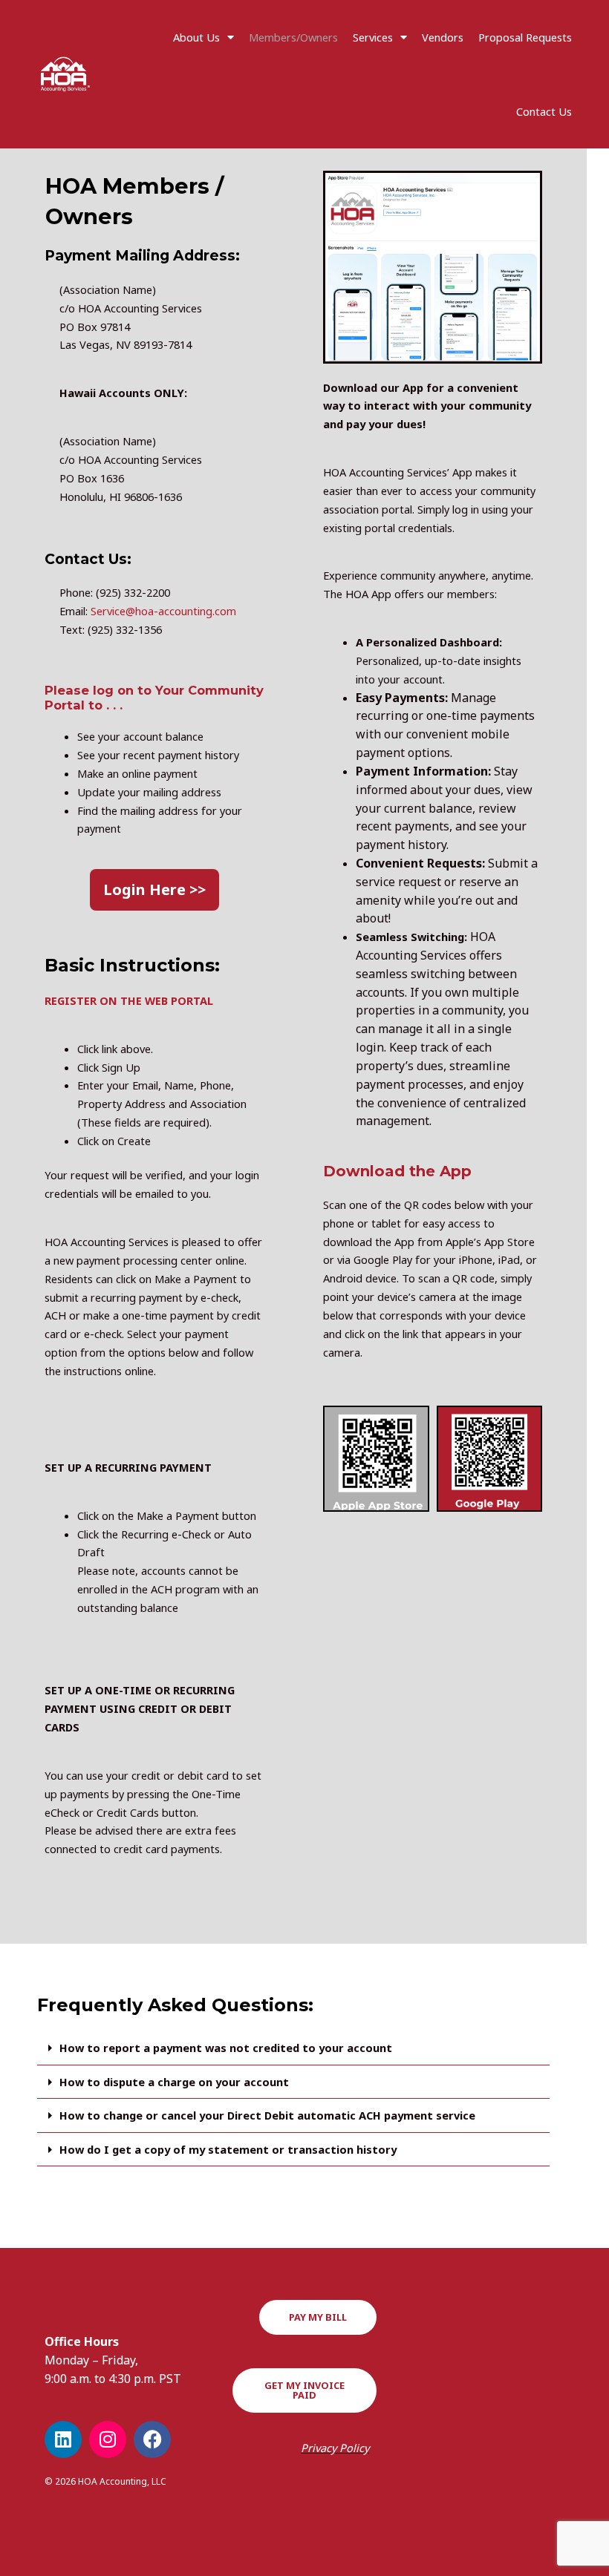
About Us (196, 37)
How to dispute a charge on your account (174, 2082)
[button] (293, 2048)
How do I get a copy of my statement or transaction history (228, 2149)
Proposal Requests (525, 37)
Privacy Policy (335, 2448)
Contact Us (544, 111)
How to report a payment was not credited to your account (226, 2048)
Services (373, 37)
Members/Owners (293, 37)
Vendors (443, 37)
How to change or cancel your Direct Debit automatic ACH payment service (267, 2115)
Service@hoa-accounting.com (165, 611)
